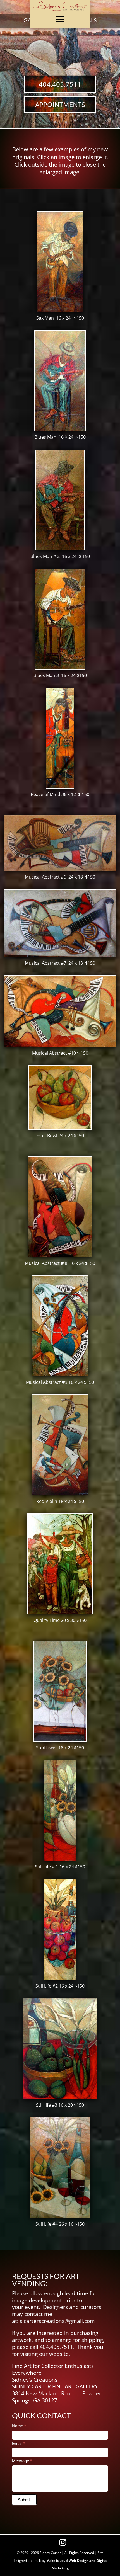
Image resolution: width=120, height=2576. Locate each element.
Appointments (60, 104)
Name (19, 2426)
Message (22, 2461)
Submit (24, 2500)
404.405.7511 (60, 84)
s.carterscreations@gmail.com (57, 2321)
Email (19, 2443)
